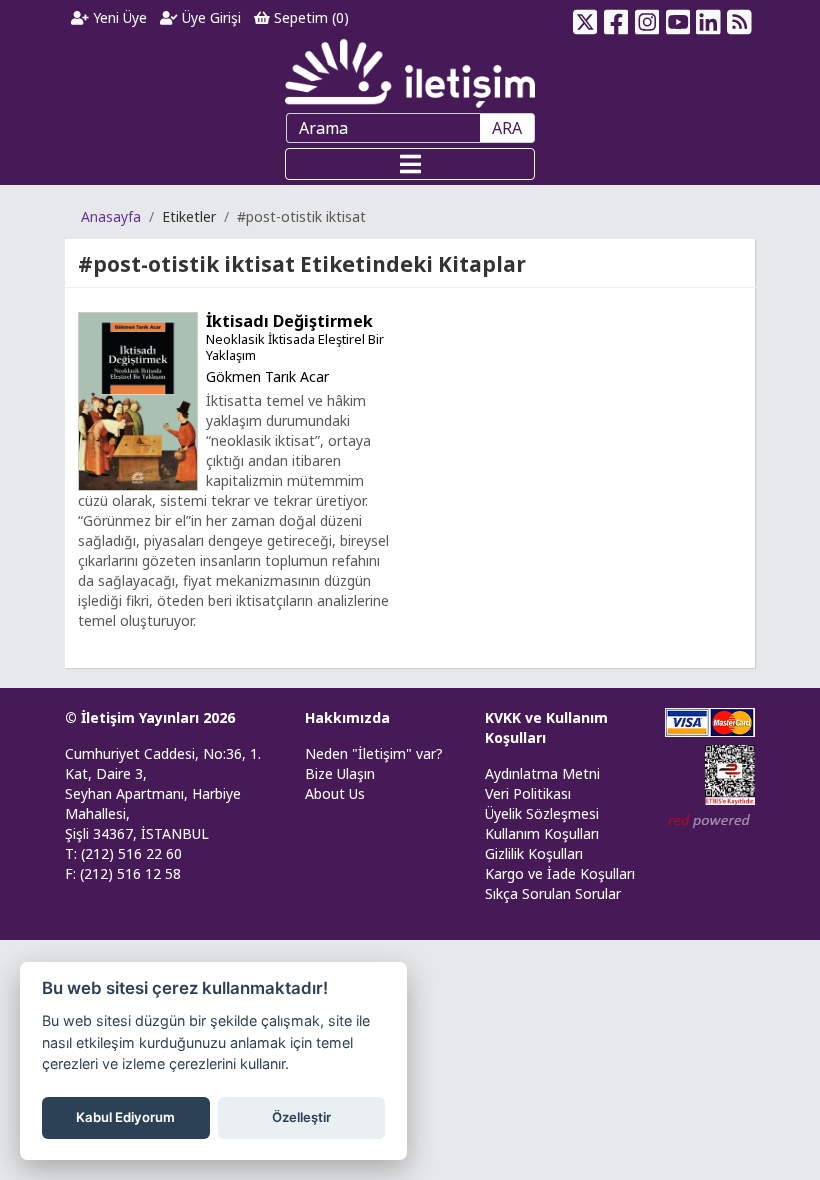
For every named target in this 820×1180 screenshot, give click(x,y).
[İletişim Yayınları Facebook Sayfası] (616, 18)
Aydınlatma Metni (542, 773)
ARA (507, 128)
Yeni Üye (118, 17)
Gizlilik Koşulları (534, 853)
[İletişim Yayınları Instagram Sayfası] (647, 18)
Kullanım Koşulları (542, 833)
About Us (335, 793)
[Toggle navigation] (410, 164)
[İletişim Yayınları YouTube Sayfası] (677, 18)
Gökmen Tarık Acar (267, 376)
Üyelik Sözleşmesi (542, 813)
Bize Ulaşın (340, 773)
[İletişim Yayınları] (410, 72)
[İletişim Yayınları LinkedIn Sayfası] (708, 18)
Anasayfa (111, 216)
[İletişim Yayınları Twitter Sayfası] (585, 18)
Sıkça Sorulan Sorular (553, 893)
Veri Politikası (528, 793)
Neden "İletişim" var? (374, 753)
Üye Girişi (209, 17)
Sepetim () (309, 17)
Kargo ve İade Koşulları (560, 873)
